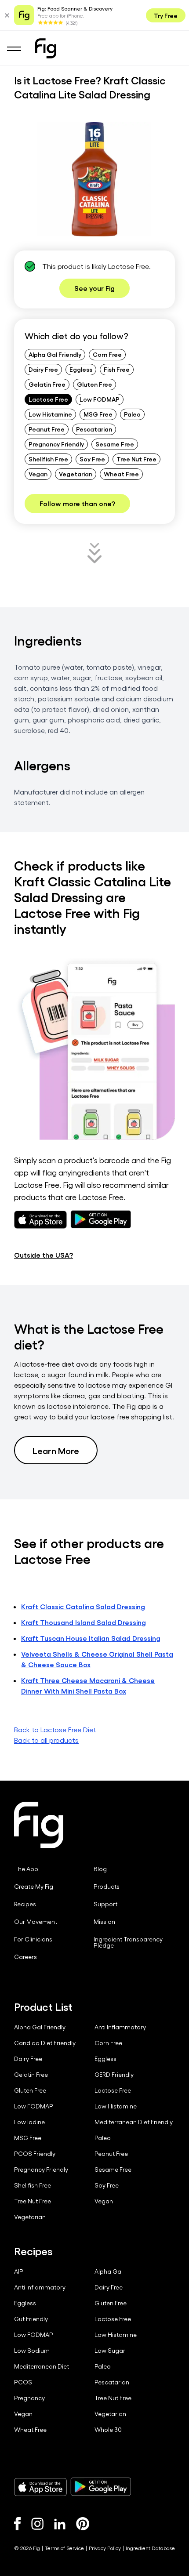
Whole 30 (108, 2430)
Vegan (38, 474)
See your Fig (94, 288)
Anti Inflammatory (120, 2027)
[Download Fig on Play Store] (101, 2487)
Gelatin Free (47, 384)
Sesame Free (115, 444)
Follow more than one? (77, 503)
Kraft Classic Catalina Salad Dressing (83, 1606)
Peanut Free (47, 429)
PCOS (23, 2382)
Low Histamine (50, 414)
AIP (19, 2271)
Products (107, 1887)
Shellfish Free (48, 459)
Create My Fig (34, 1887)
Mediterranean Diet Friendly (134, 2122)
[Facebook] (17, 2524)
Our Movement (36, 1922)
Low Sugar (110, 2351)
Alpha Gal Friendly (55, 354)
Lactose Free (48, 399)
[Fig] (46, 48)
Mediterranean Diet (42, 2366)
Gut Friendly (31, 2319)
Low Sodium (32, 2351)
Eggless (81, 369)
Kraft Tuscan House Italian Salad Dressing (91, 1638)
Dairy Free (43, 369)
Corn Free (107, 354)
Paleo (132, 414)
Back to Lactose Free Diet (55, 1729)
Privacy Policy (105, 2548)
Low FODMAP (100, 399)
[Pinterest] (83, 2524)
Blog (100, 1869)
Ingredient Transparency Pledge (128, 1942)
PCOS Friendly (35, 2154)
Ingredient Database (150, 2548)
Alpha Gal (109, 2271)
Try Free (166, 15)
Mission (104, 1922)
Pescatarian (94, 429)
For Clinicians (33, 1939)
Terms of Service (64, 2548)
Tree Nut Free (136, 459)
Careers (25, 1957)
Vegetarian (76, 474)
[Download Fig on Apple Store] (40, 2487)
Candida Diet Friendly (45, 2043)
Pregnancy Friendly (56, 444)
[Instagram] (37, 2524)
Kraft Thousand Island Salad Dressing (84, 1622)
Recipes (25, 1904)
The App (26, 1869)
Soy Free (92, 459)
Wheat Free (121, 474)
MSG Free (98, 414)
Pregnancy (29, 2398)
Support (105, 1904)
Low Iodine (29, 2122)
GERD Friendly (114, 2075)
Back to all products (46, 1740)
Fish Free (117, 369)
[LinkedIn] (60, 2524)
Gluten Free (94, 384)
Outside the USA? (44, 1255)
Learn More (56, 1450)
